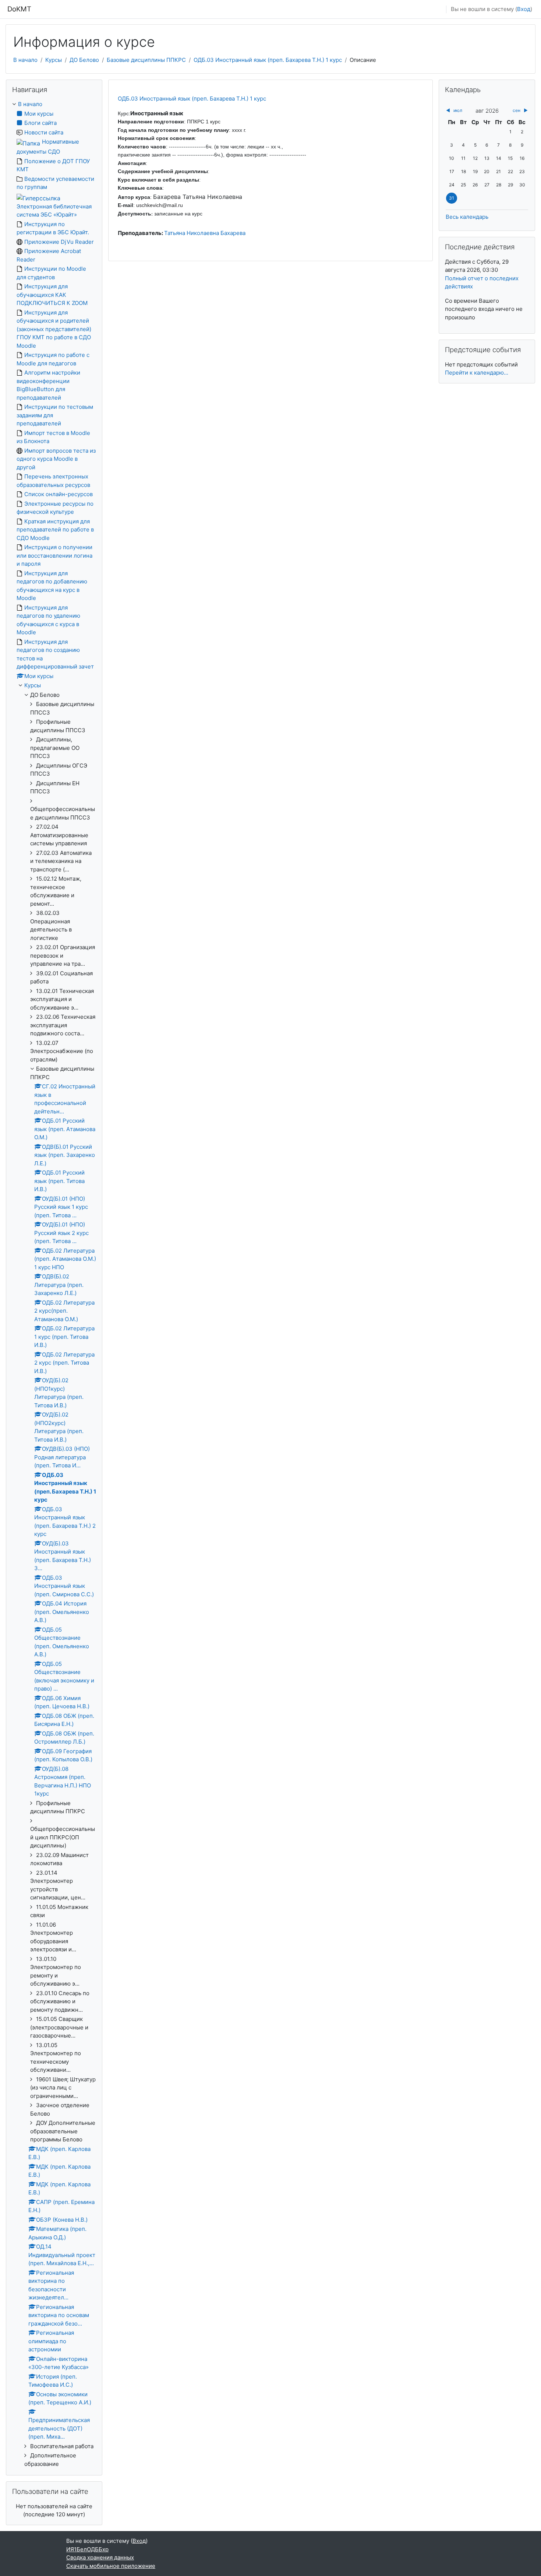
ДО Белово (84, 60)
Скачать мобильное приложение (111, 2566)
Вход (524, 9)
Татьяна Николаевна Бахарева (205, 233)
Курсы (54, 60)
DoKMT (19, 9)
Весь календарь (467, 217)
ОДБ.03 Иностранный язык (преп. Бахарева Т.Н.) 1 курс (268, 60)
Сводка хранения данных (100, 2557)
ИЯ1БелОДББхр (87, 2549)
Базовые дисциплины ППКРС (146, 60)
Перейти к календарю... (477, 373)
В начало (25, 60)
